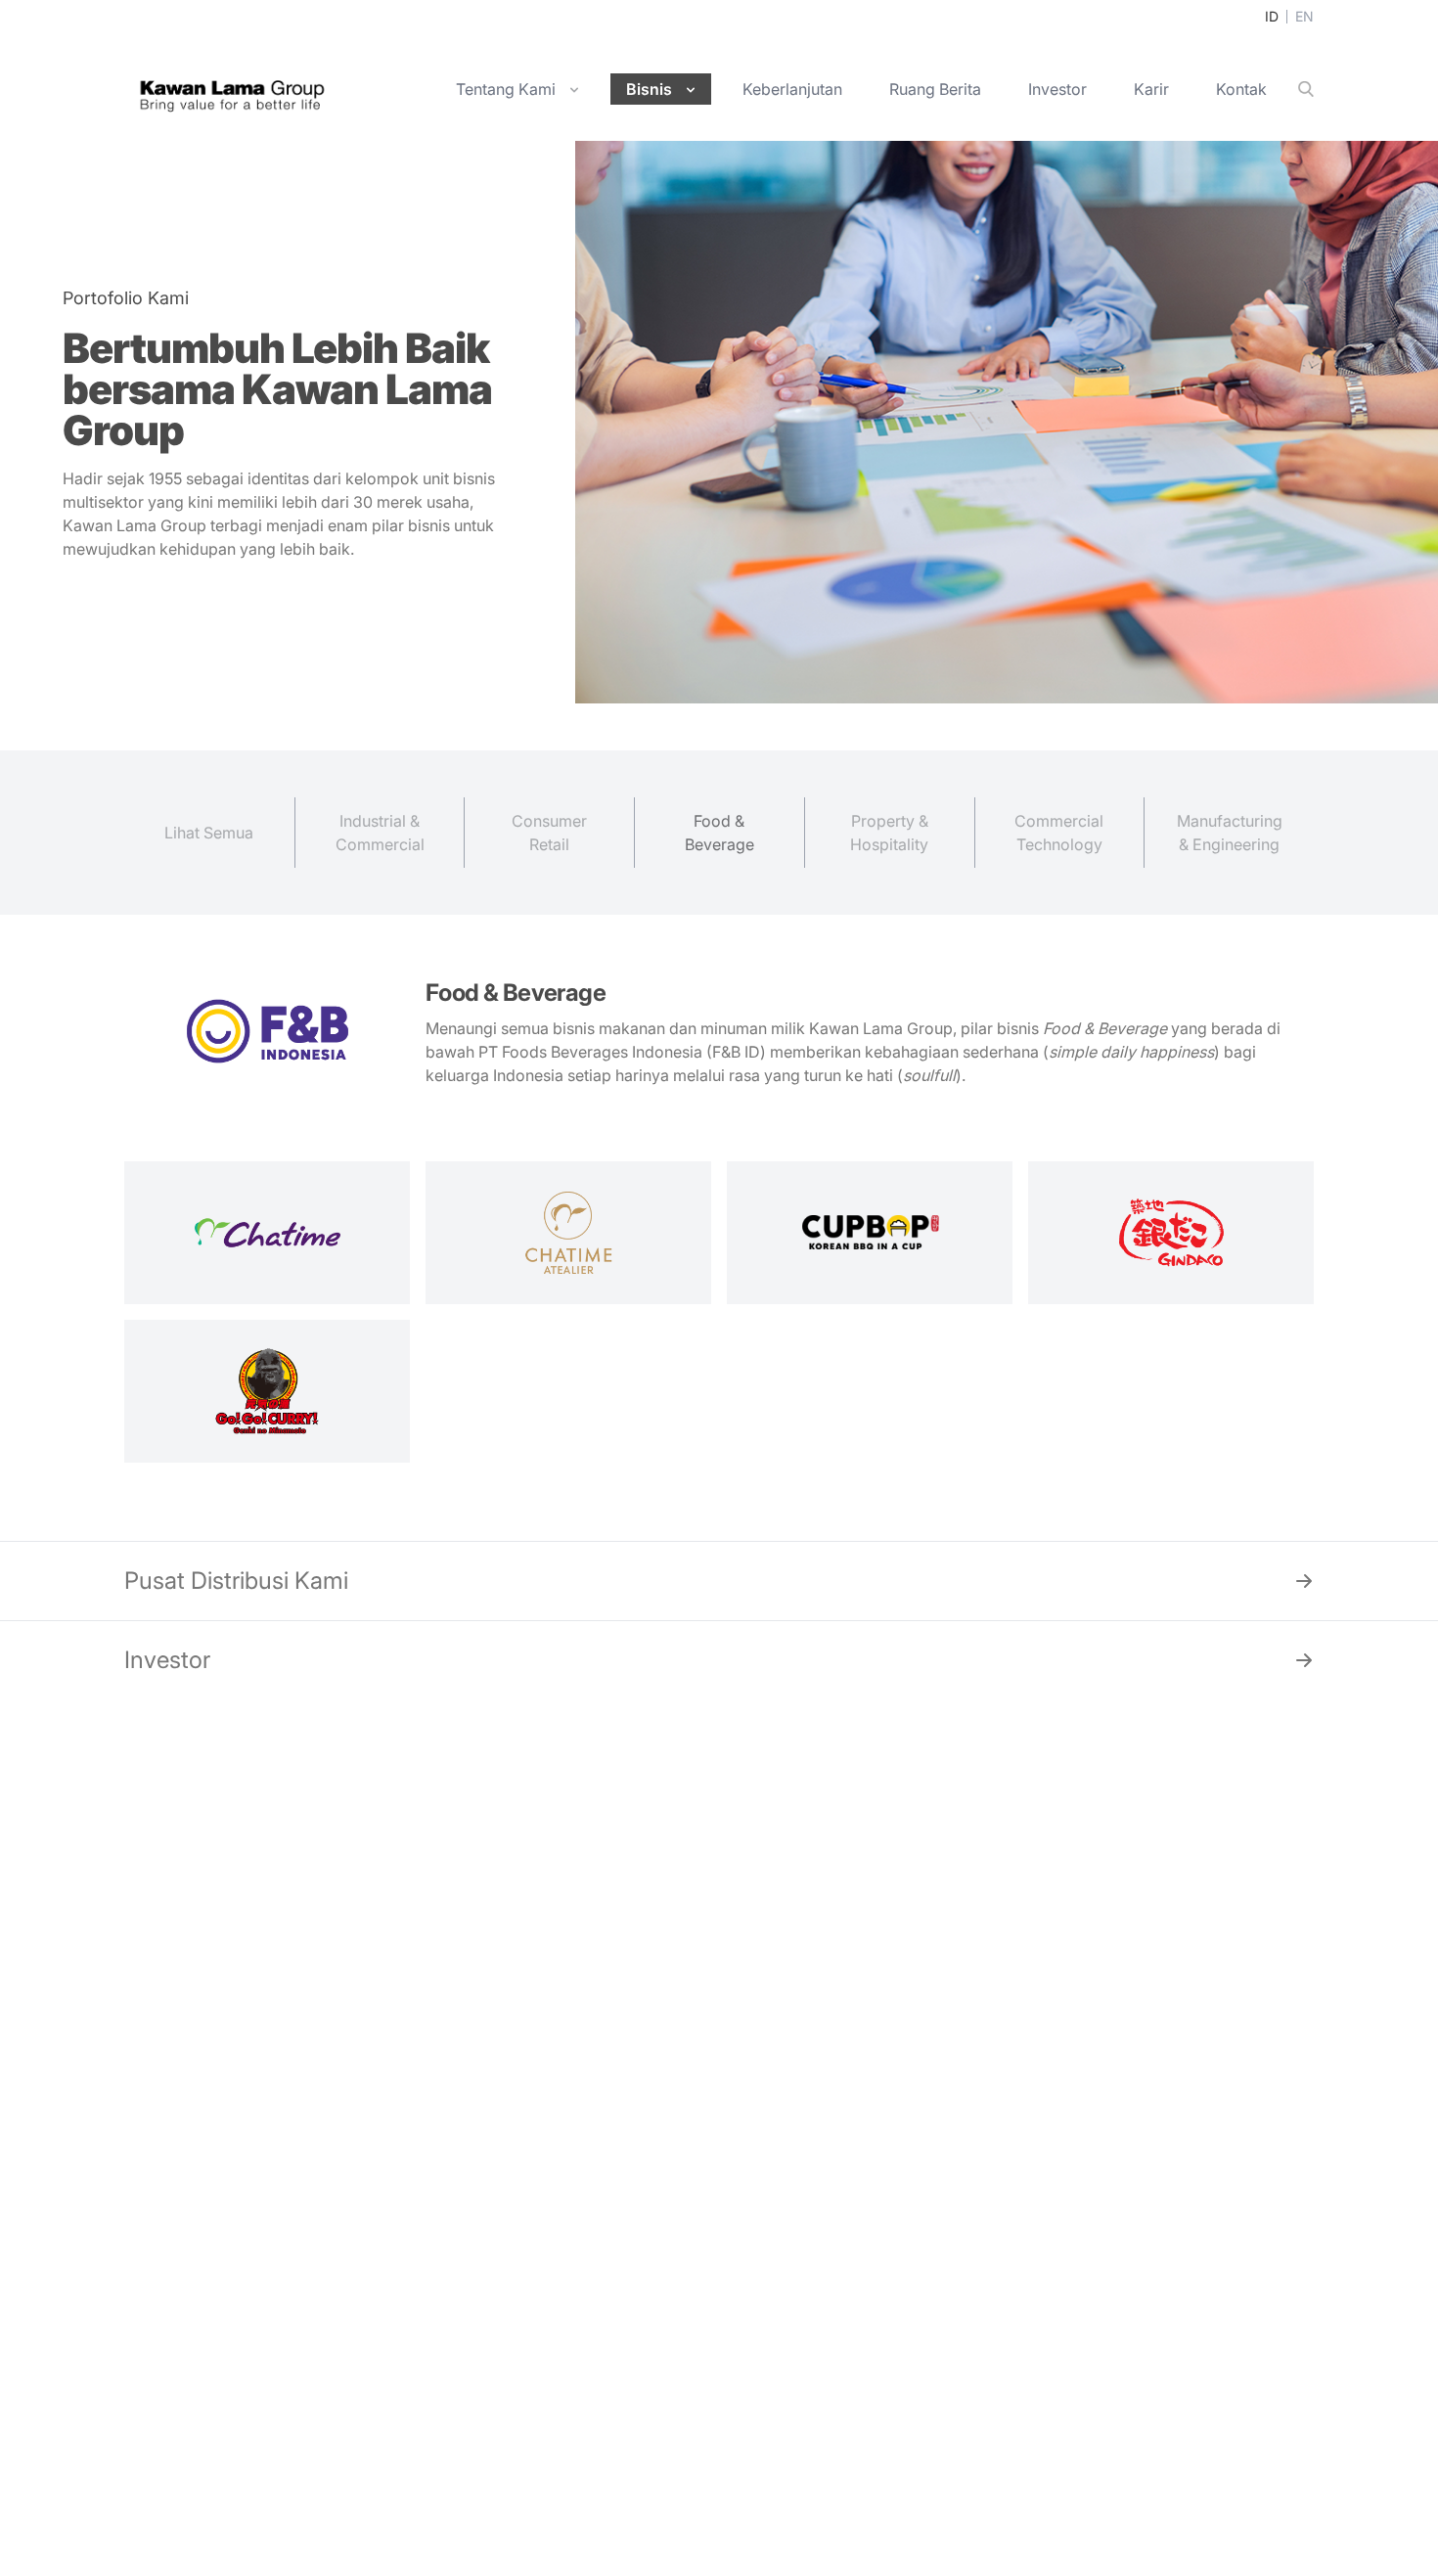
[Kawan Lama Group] (232, 90)
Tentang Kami (506, 89)
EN (1304, 16)
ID (1272, 16)
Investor (1057, 89)
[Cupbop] (870, 1233)
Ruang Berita (935, 89)
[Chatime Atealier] (568, 1233)
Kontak (1241, 89)
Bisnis (649, 89)
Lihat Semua (209, 833)
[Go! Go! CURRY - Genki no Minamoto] (267, 1391)
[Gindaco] (1171, 1233)
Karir (1151, 89)
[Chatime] (267, 1233)
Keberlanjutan (792, 89)
